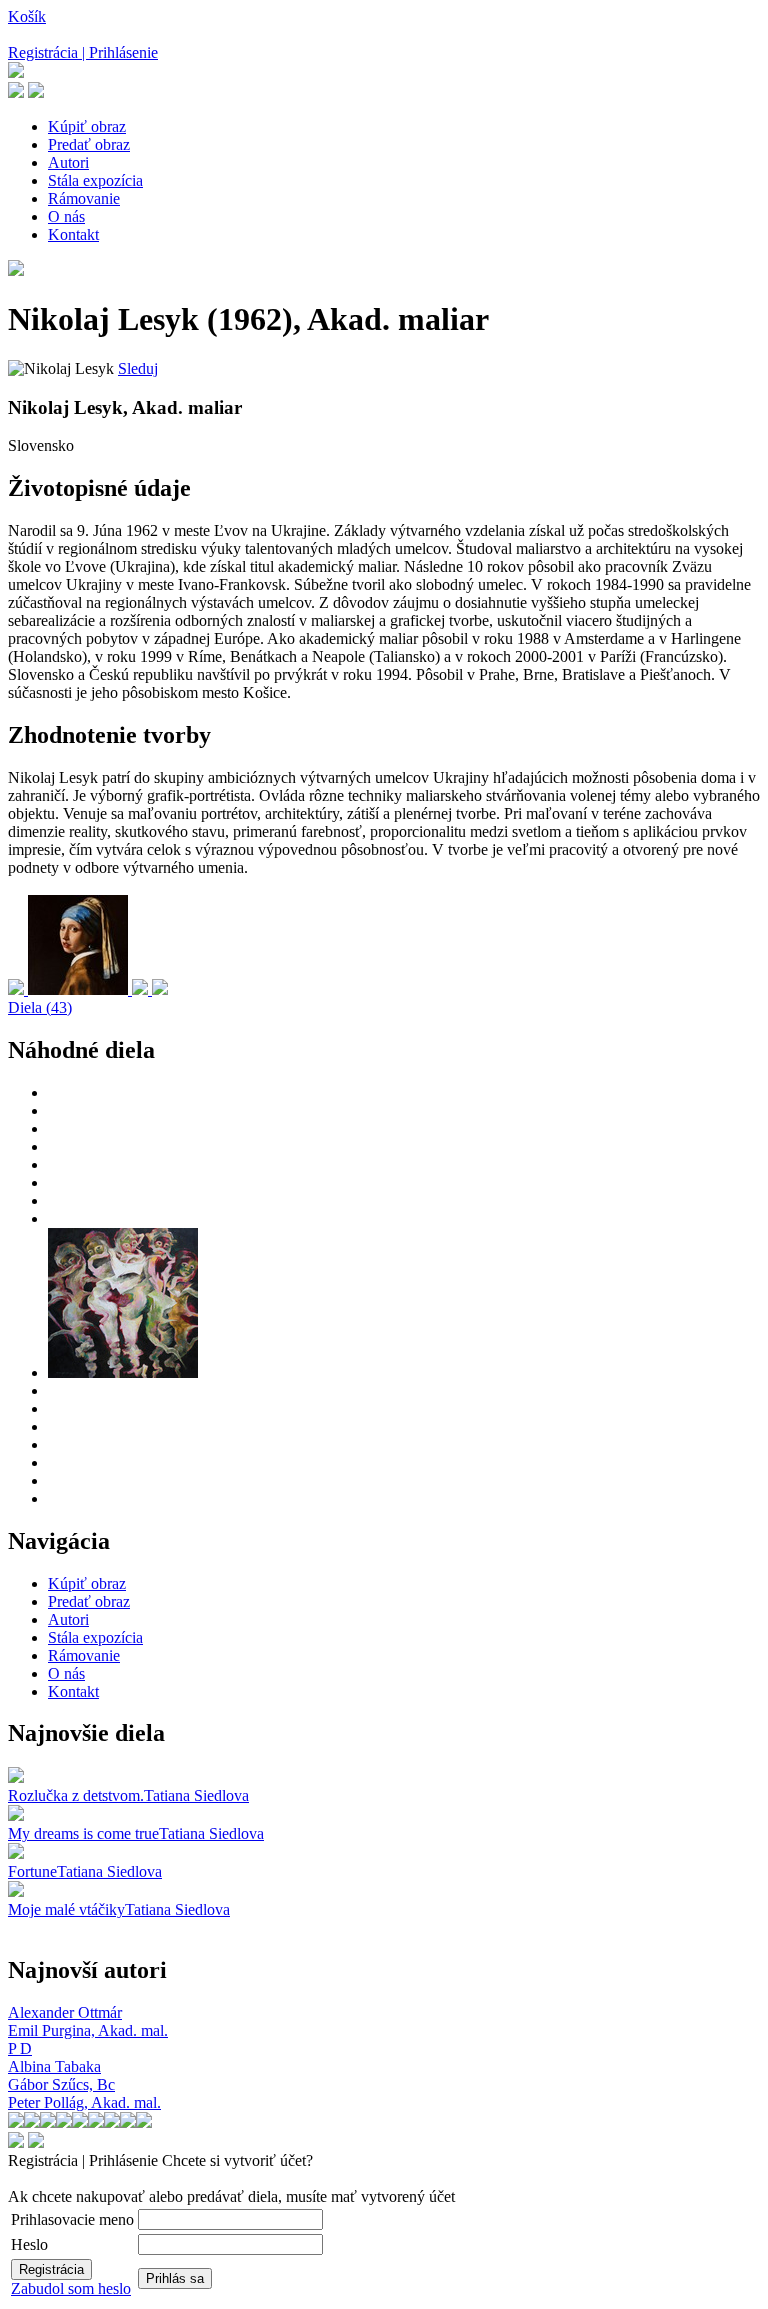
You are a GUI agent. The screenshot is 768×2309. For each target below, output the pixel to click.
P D (20, 2048)
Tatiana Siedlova (196, 1795)
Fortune (32, 1871)
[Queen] (160, 989)
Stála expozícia (95, 180)
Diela (40, 1007)
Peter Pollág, (84, 2102)
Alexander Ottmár (65, 2012)
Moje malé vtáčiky (66, 1909)
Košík (27, 16)
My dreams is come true (83, 1833)
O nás (66, 216)
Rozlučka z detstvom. (76, 1795)
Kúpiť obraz (87, 126)
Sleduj (138, 368)
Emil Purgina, (88, 2030)
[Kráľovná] (18, 989)
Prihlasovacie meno (72, 2219)
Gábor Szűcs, (61, 2084)
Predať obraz (89, 144)
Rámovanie (84, 198)
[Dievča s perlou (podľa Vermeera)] (80, 989)
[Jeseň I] (142, 989)
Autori (68, 162)
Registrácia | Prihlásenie (83, 52)
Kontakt (73, 234)
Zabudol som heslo (71, 2288)
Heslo (29, 2244)
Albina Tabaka (54, 2066)
